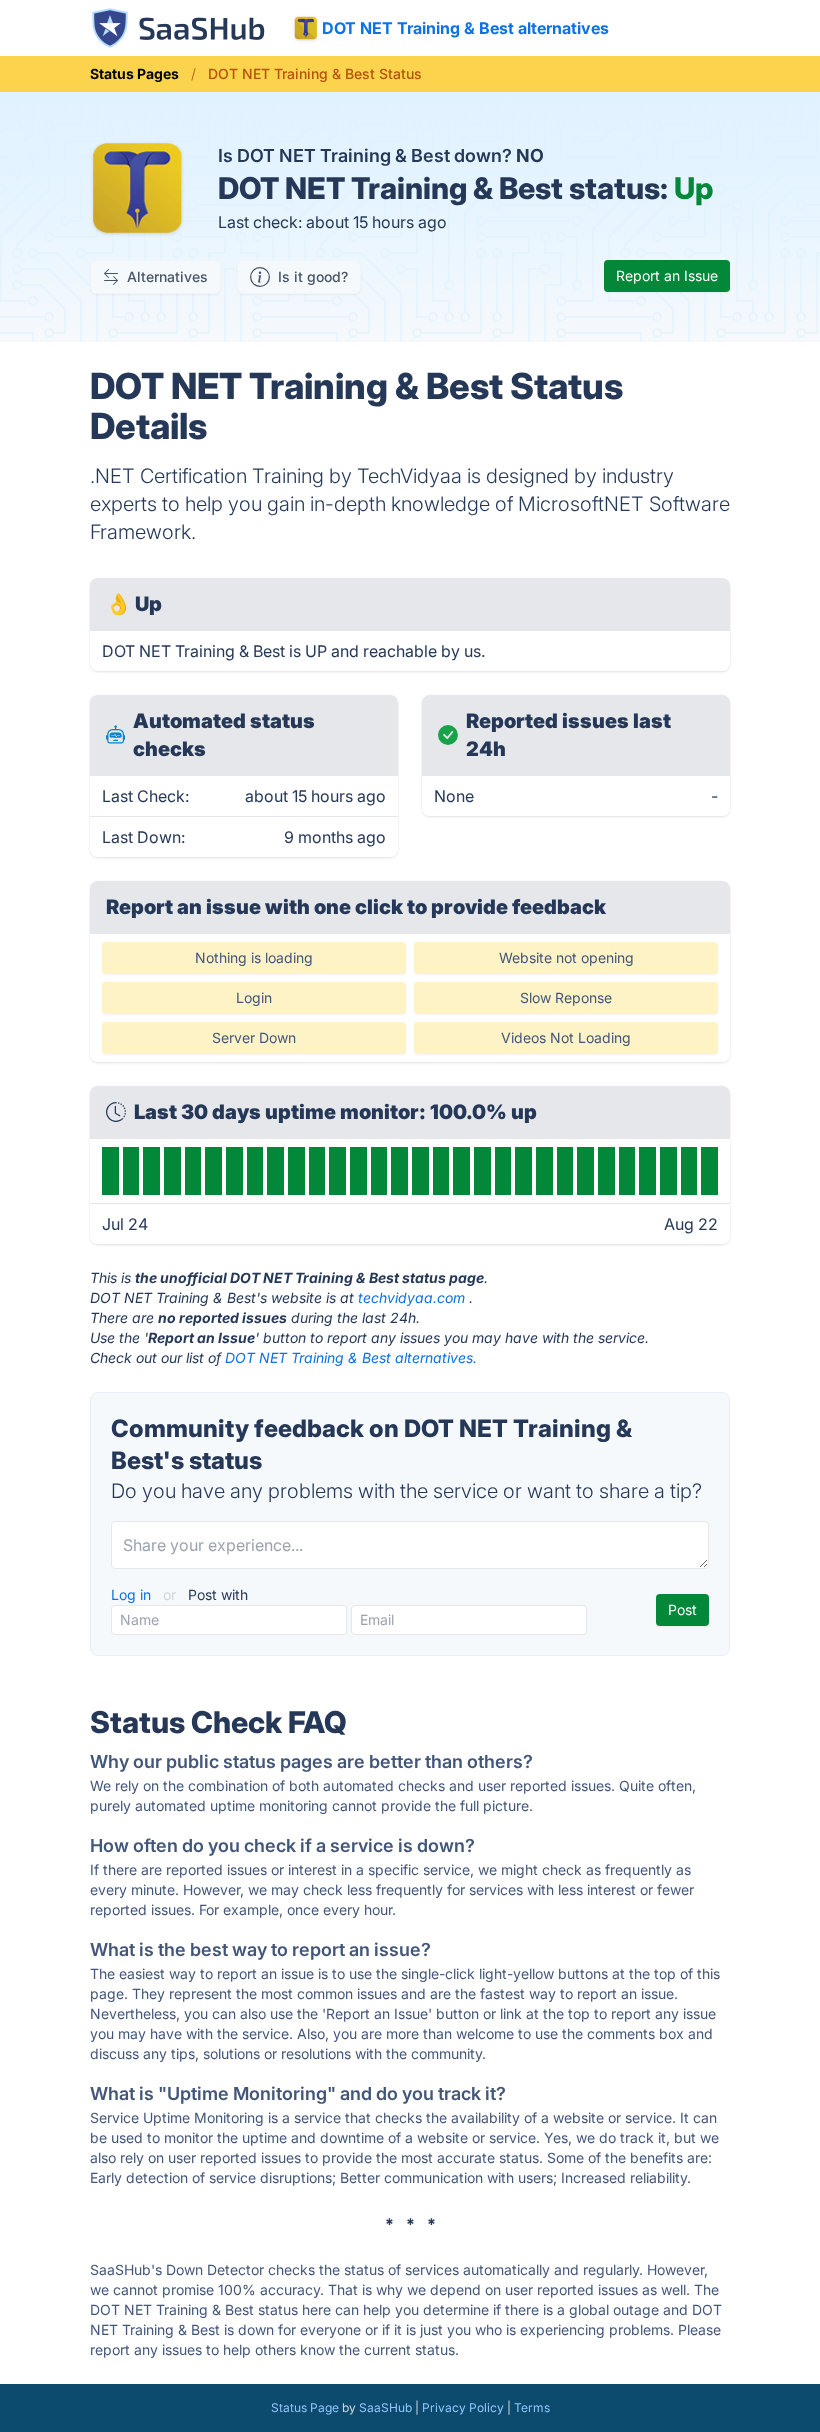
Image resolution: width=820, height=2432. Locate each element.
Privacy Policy (463, 2407)
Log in (133, 1594)
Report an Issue (667, 275)
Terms (532, 2407)
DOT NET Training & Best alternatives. (351, 1357)
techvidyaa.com (411, 1297)
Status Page (305, 2407)
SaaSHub (385, 2407)
